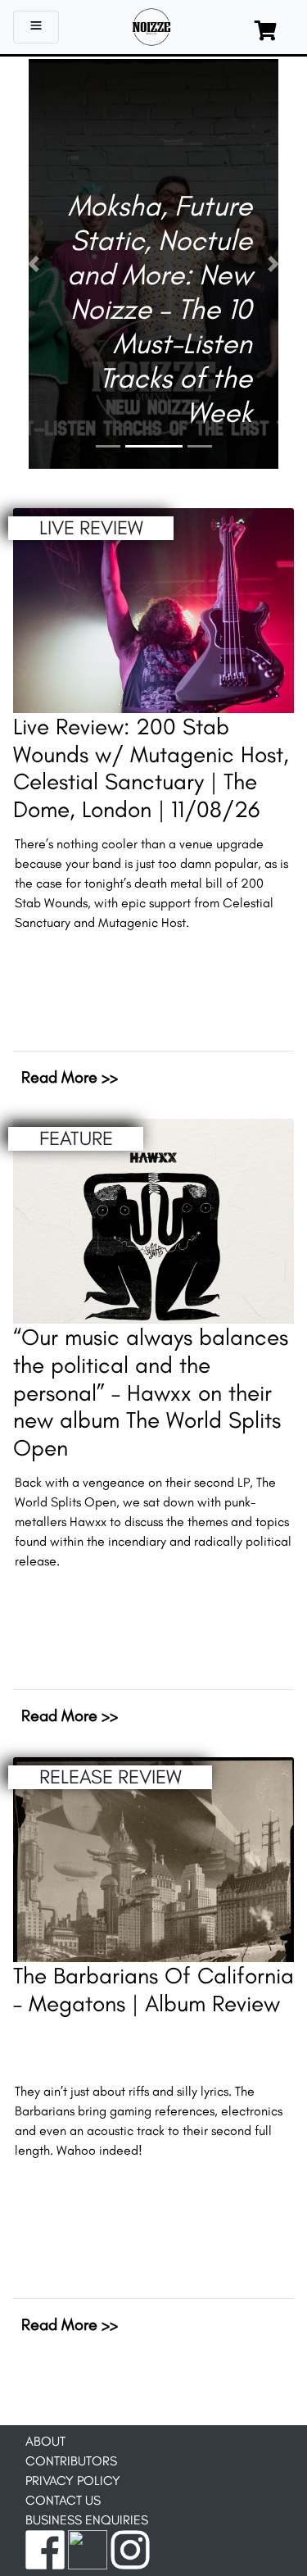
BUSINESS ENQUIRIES (87, 2520)
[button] (34, 264)
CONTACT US (63, 2500)
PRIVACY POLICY (73, 2481)
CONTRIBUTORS (71, 2461)
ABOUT (45, 2441)
